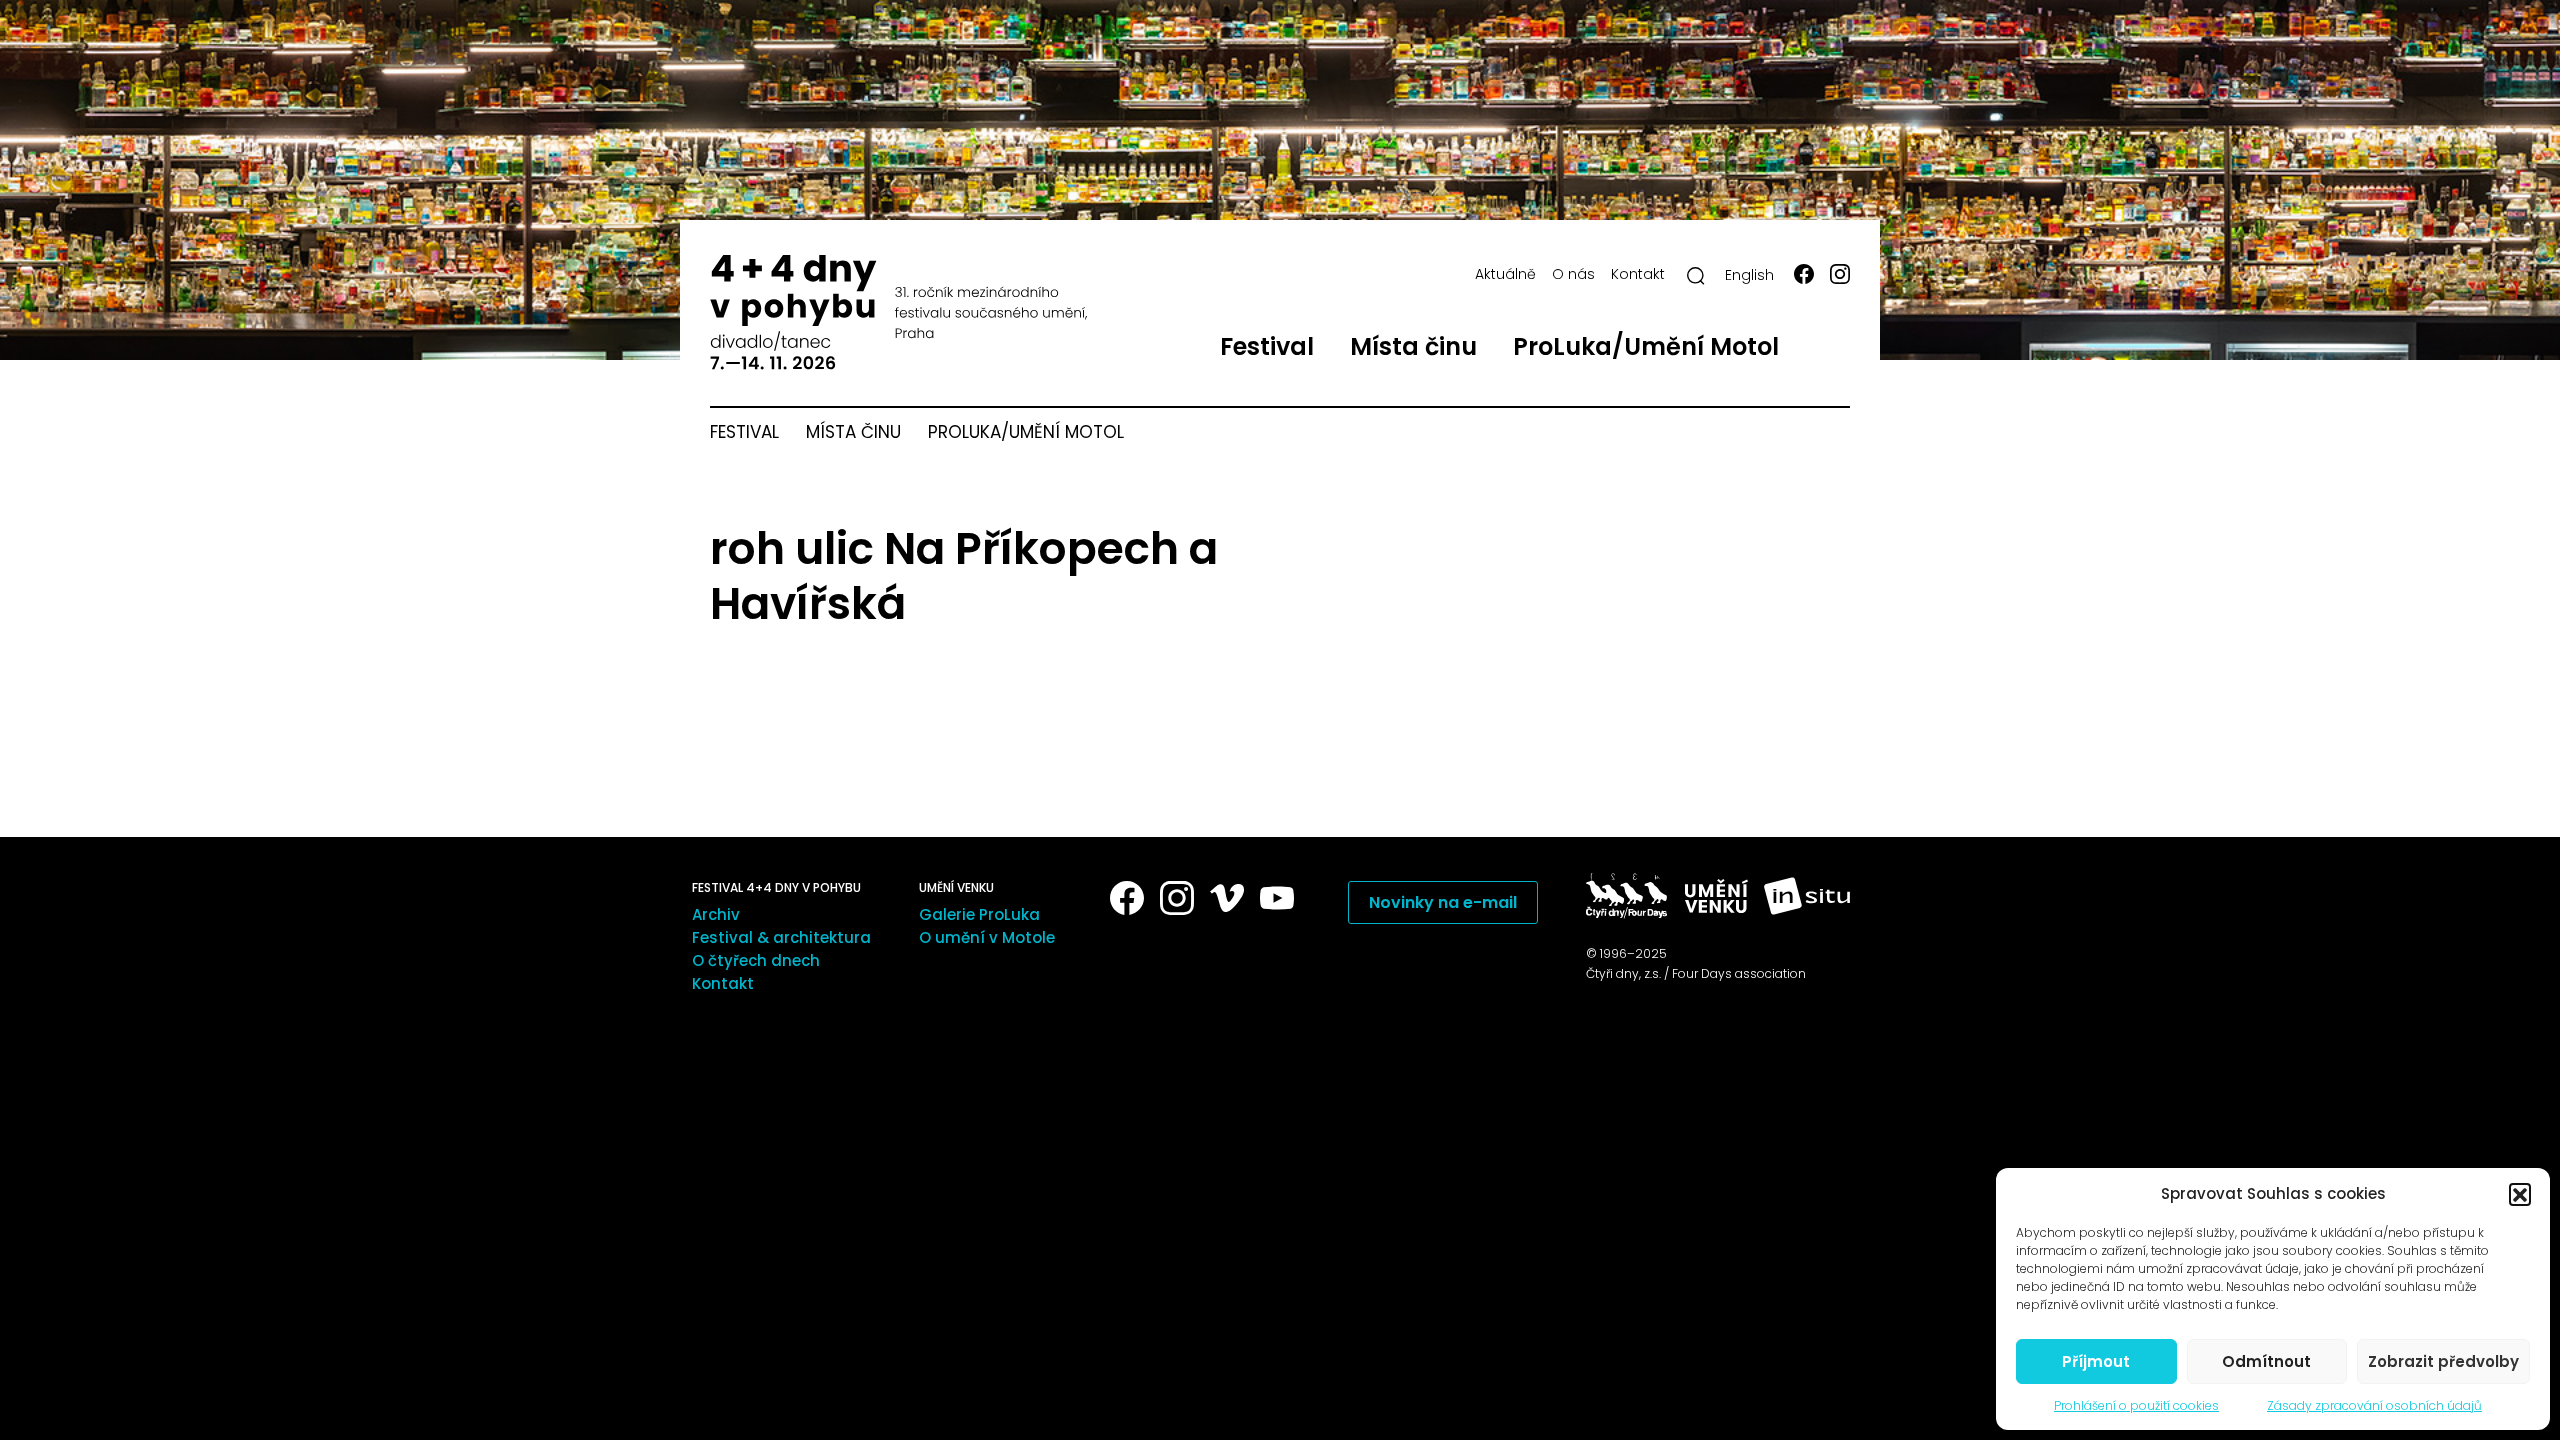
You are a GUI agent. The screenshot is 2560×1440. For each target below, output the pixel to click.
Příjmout (2096, 1361)
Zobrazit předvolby (2443, 1361)
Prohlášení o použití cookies (2136, 1405)
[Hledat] (1696, 276)
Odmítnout (2266, 1361)
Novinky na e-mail (1443, 902)
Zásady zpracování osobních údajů (2374, 1405)
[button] (2520, 1194)
